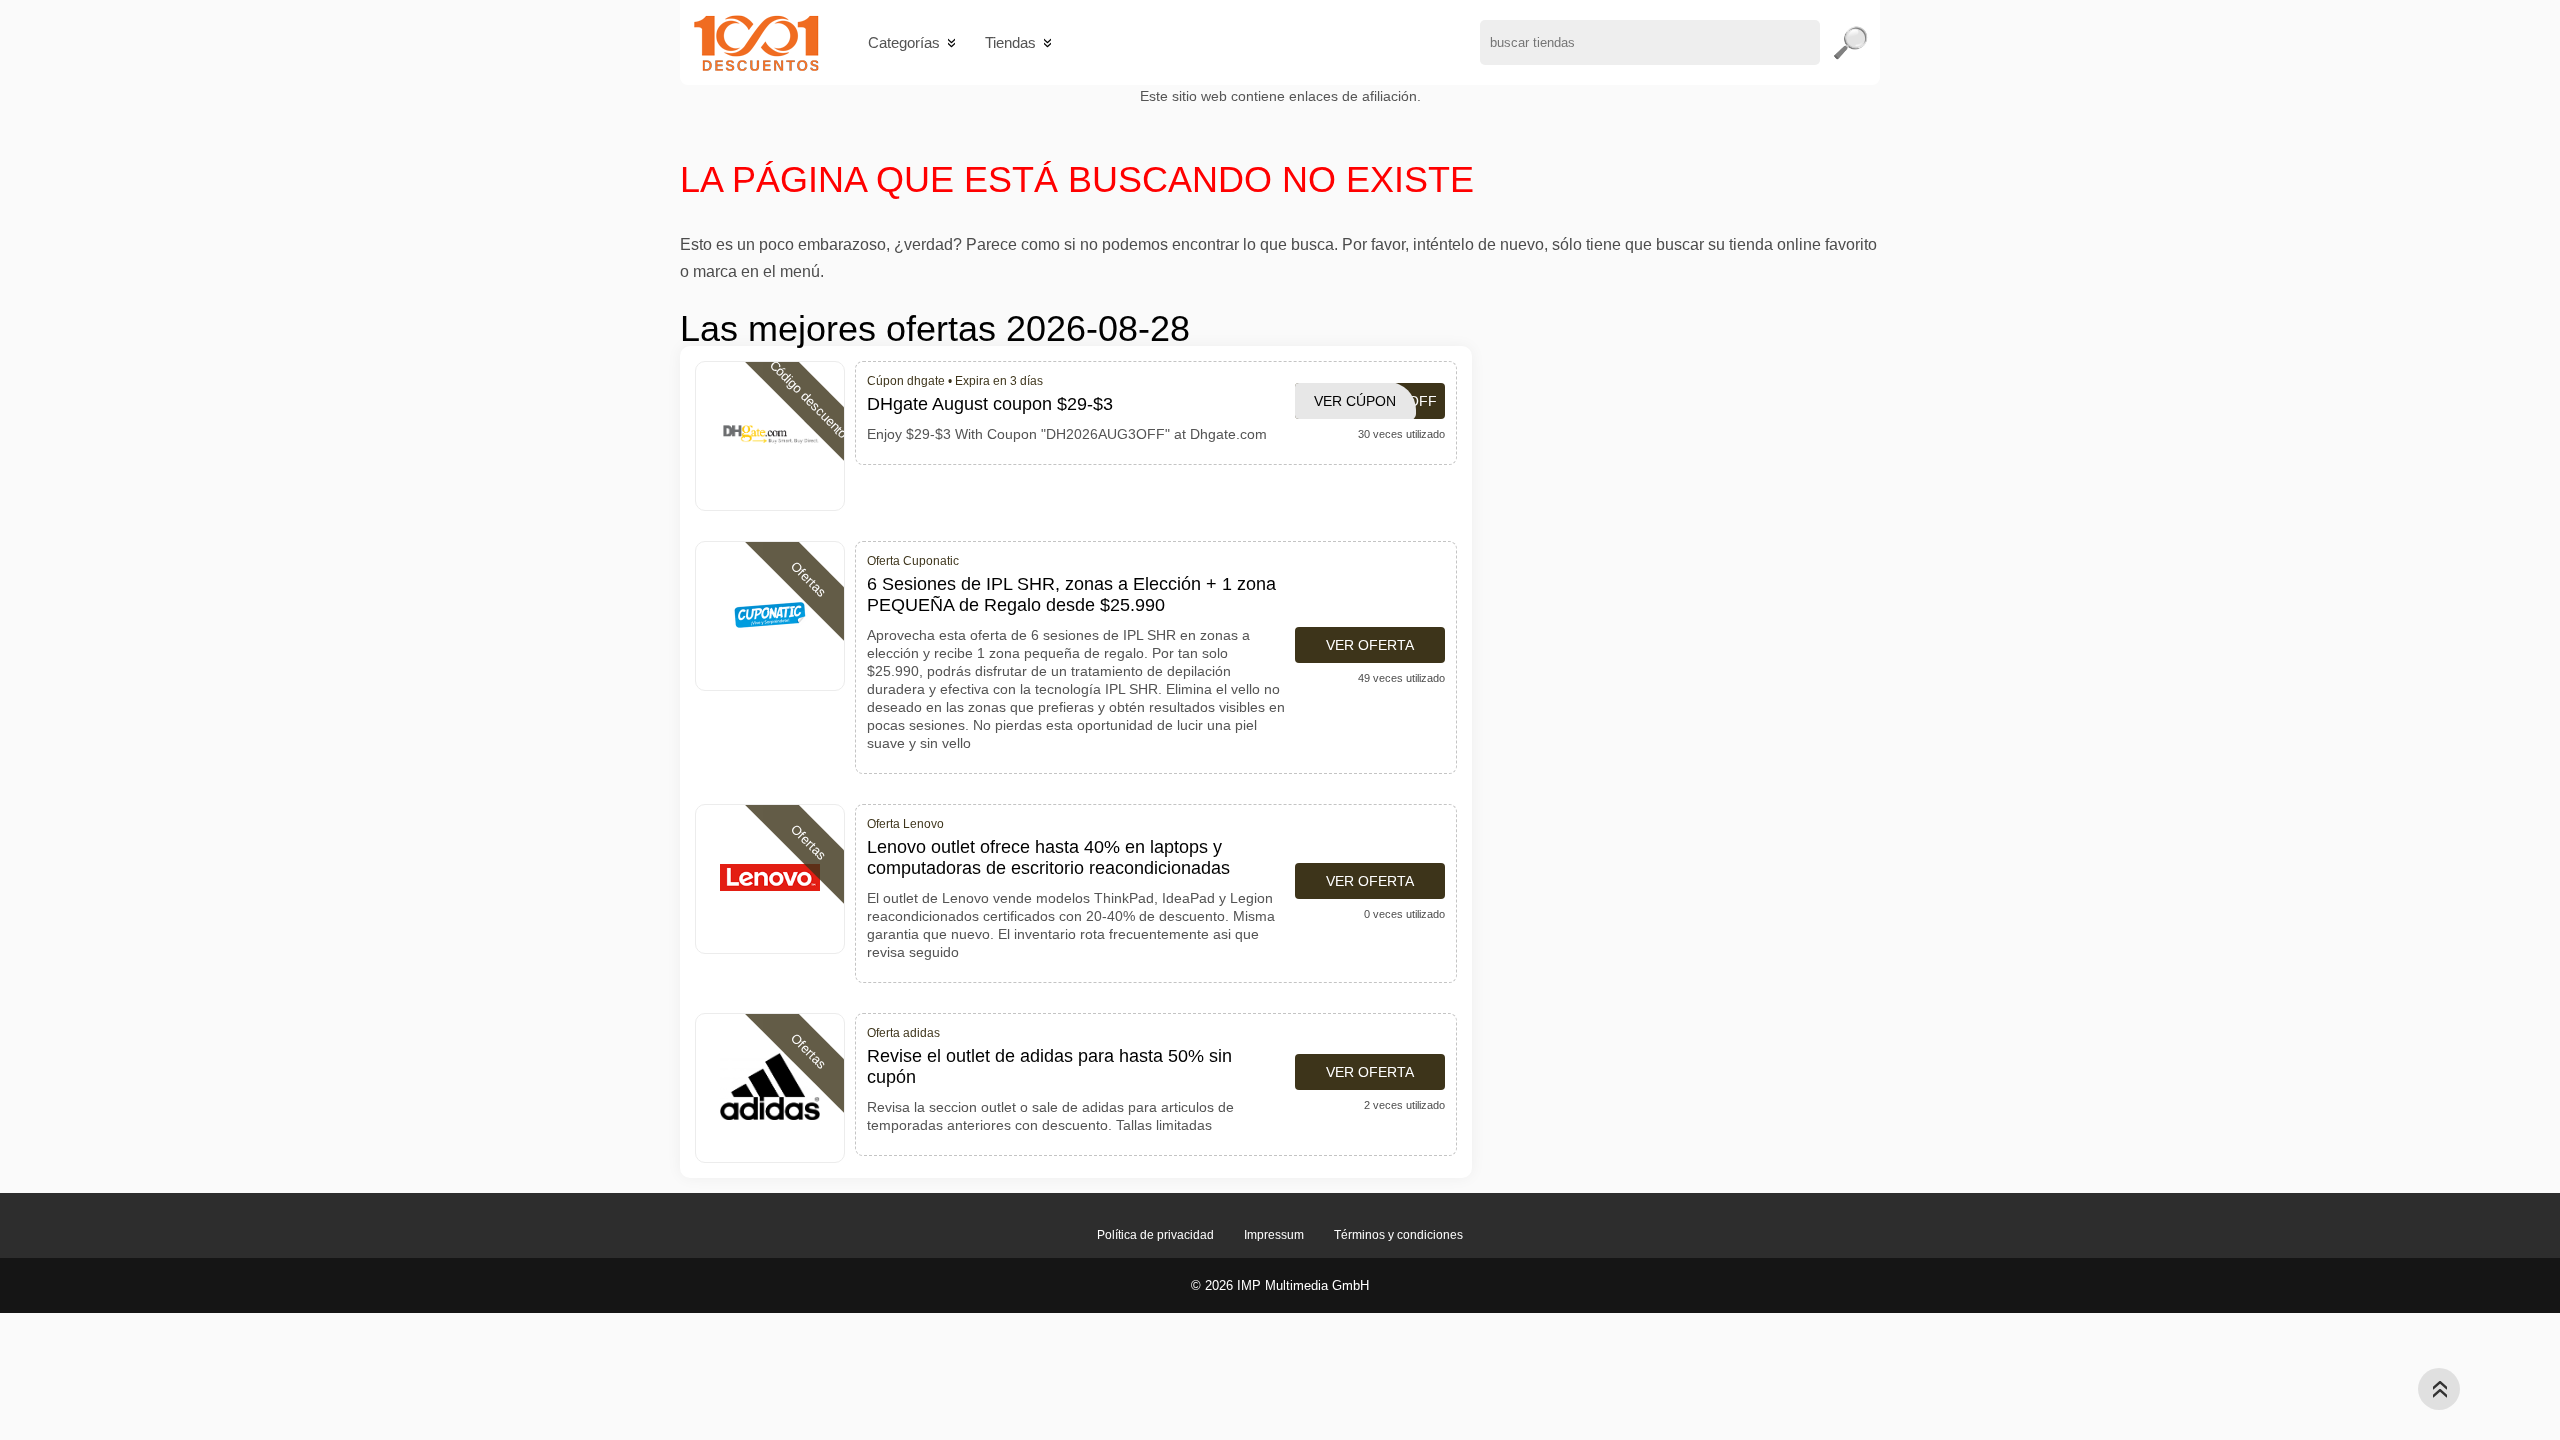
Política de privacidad (1155, 1235)
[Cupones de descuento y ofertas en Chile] (756, 42)
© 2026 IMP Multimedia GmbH (1280, 1285)
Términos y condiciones (1398, 1235)
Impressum (1274, 1235)
